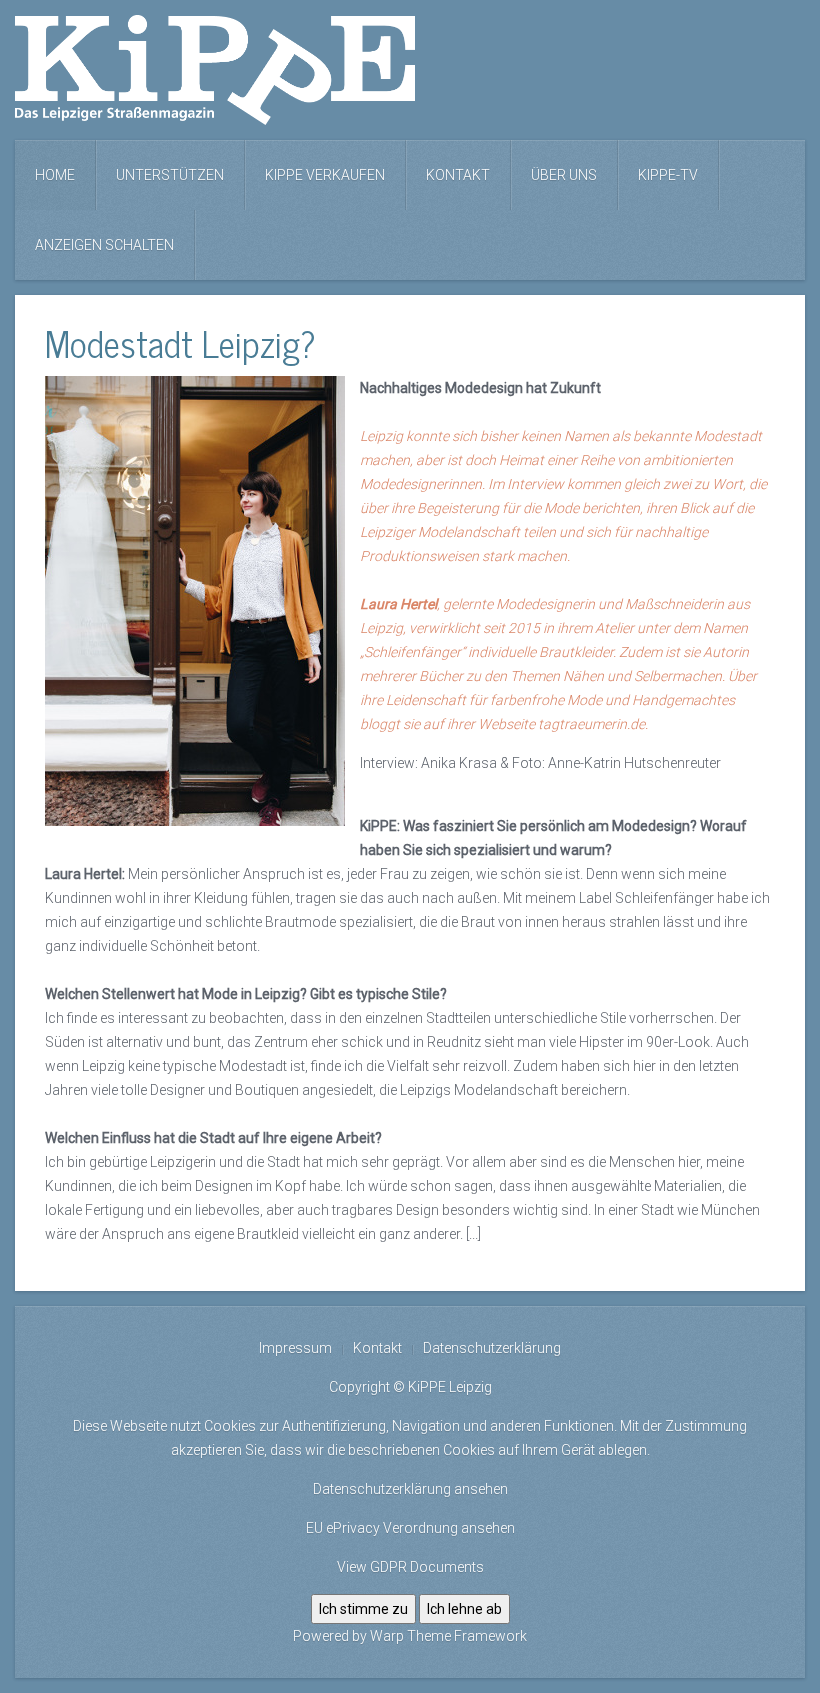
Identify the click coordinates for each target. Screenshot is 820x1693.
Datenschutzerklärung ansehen (410, 1489)
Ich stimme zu (363, 1609)
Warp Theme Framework (448, 1636)
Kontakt (458, 175)
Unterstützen (170, 175)
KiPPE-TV (668, 175)
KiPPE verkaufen (325, 175)
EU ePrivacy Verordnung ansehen (410, 1528)
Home (55, 175)
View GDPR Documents (410, 1567)
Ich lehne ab (464, 1609)
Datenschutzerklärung (492, 1348)
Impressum (295, 1348)
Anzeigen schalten (104, 245)
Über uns (564, 175)
